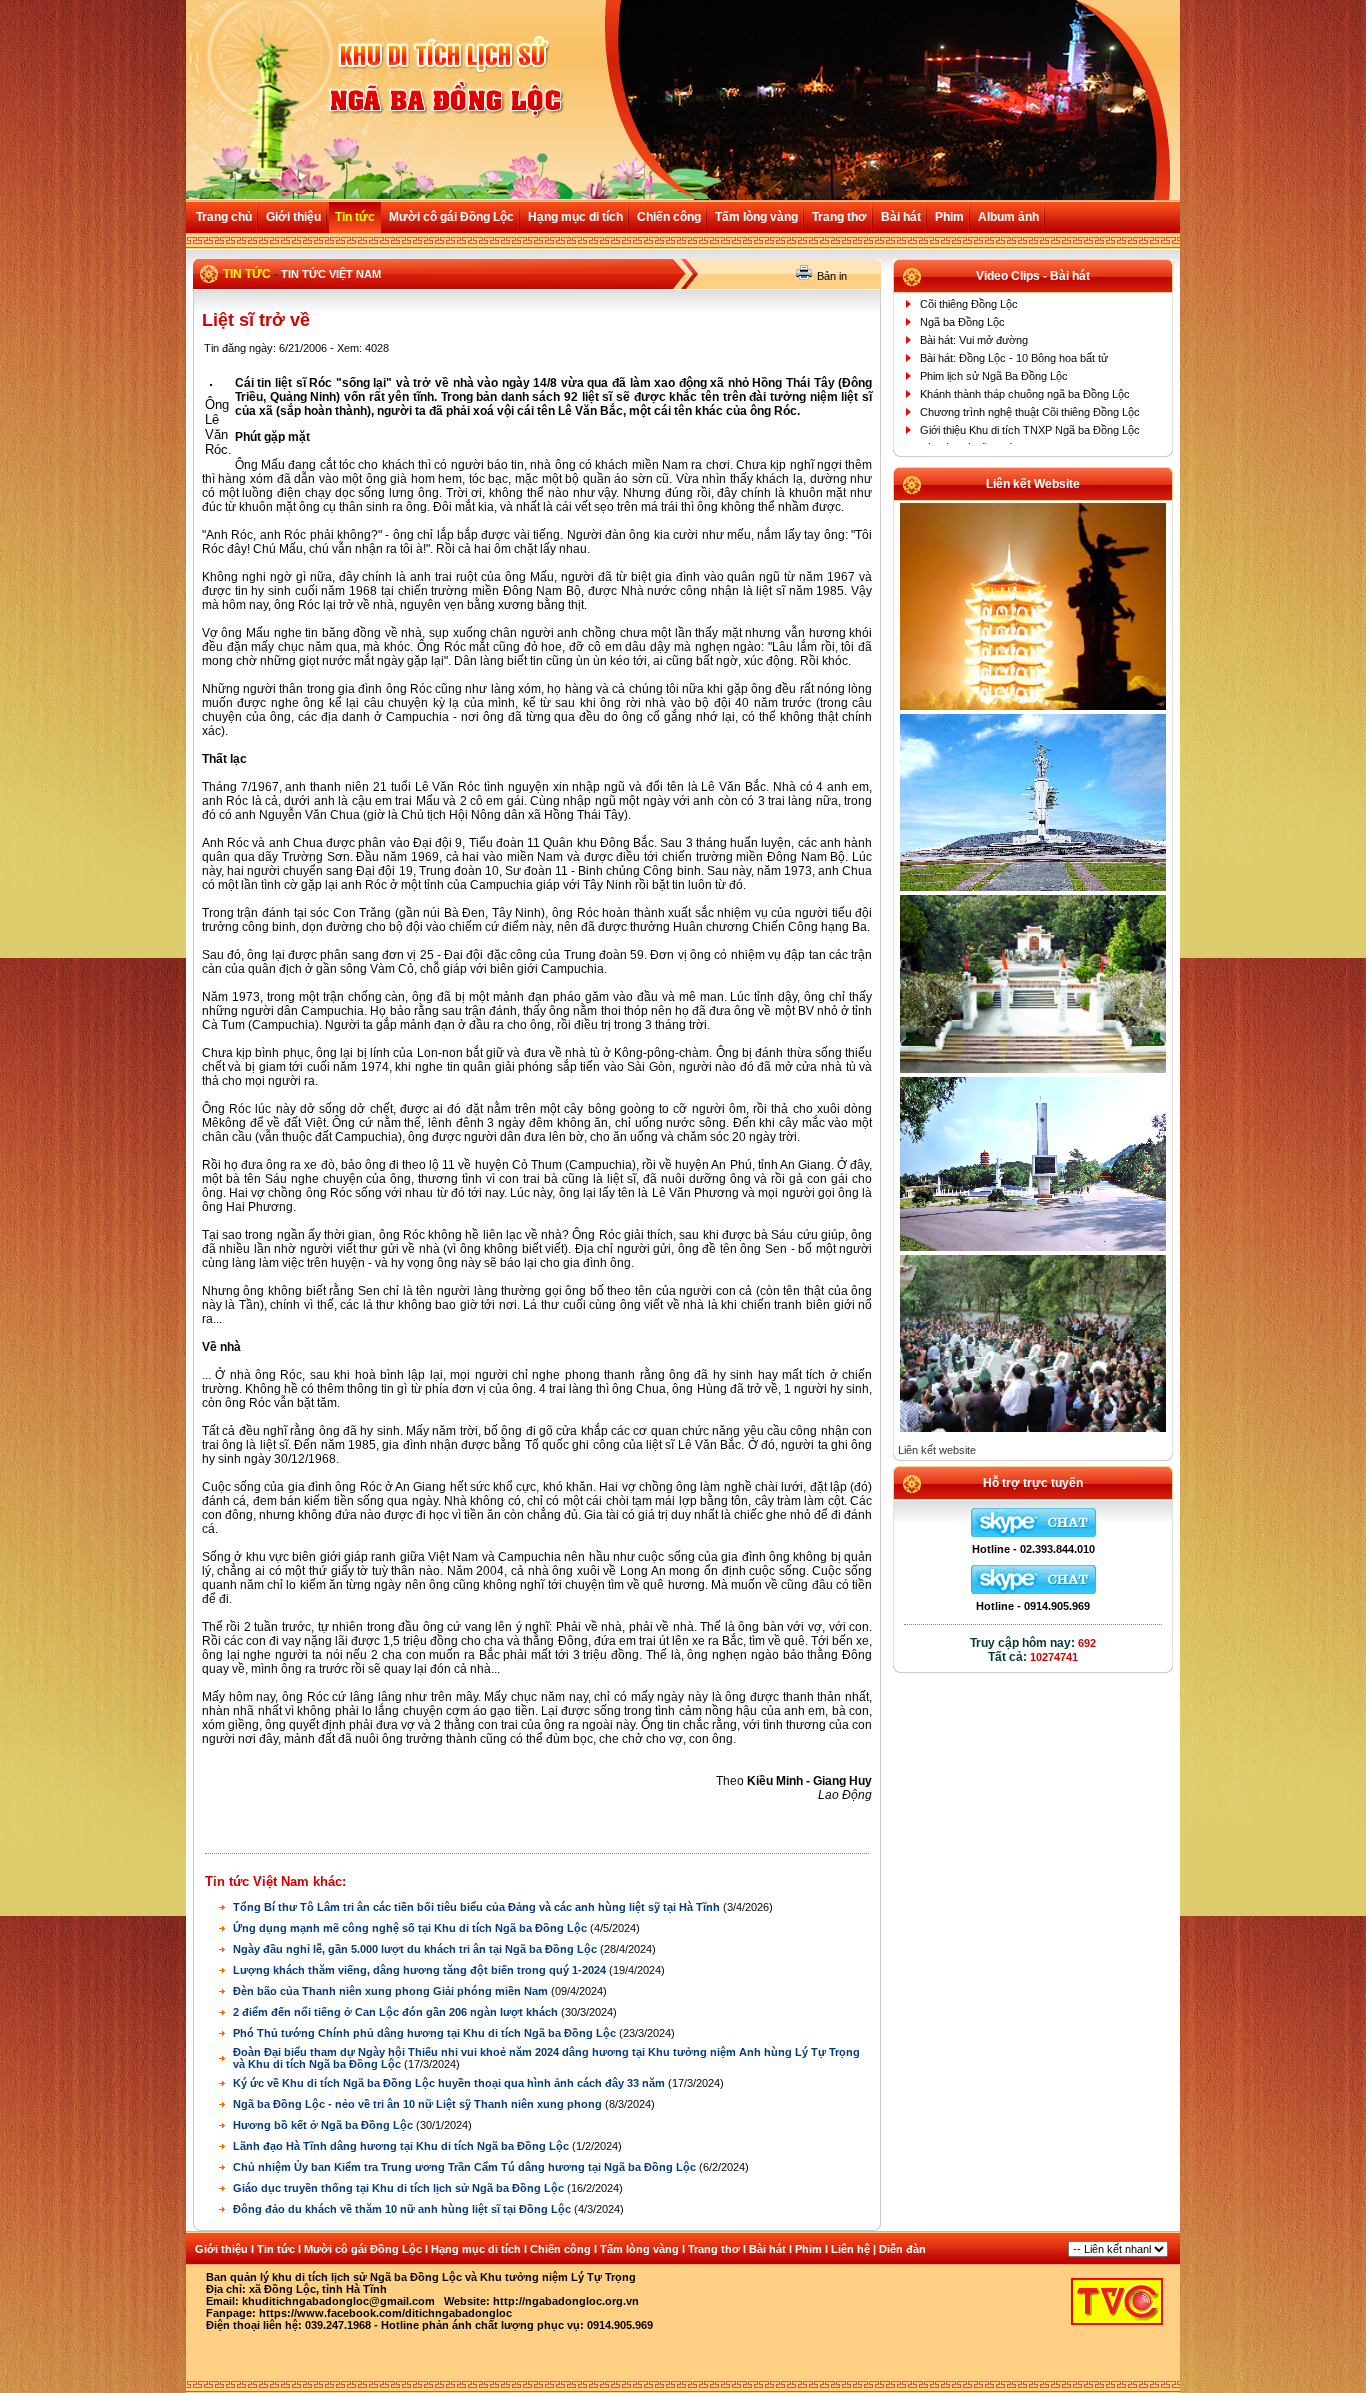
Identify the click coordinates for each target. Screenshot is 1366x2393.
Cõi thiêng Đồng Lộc (969, 304)
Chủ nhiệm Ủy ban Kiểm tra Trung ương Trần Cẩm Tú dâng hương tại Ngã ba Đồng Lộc (466, 2167)
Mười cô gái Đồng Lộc (451, 217)
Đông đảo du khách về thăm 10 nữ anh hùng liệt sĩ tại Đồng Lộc (403, 2209)
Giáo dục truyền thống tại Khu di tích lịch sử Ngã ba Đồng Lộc (400, 2188)
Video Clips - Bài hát (1033, 276)
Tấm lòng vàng (756, 217)
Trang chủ (224, 217)
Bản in (832, 276)
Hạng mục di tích (575, 217)
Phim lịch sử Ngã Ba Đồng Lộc (994, 376)
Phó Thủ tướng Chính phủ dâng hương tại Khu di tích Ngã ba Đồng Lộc (426, 2033)
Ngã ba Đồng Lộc (962, 322)
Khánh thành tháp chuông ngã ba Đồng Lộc (1025, 394)
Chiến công (669, 217)
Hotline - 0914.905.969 (1033, 1606)
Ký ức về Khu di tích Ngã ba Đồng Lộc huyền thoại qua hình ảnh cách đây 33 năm (450, 2083)
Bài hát (901, 217)
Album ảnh (1008, 217)
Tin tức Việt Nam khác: (275, 1881)
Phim (949, 217)
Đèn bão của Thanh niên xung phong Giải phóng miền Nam (392, 1991)
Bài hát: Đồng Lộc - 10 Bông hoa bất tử (1014, 358)
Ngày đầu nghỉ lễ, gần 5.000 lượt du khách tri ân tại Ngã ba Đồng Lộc (416, 1949)
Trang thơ (839, 217)
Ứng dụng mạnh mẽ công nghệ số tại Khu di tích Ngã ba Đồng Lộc (411, 1928)
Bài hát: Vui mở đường (974, 340)
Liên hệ (850, 2249)
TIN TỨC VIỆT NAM (331, 274)
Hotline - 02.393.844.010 (1033, 1549)
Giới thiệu (293, 217)
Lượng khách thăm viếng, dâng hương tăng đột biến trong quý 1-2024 (421, 1970)
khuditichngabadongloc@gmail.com (338, 2301)
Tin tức (355, 217)
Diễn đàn (902, 2249)
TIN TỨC (247, 274)
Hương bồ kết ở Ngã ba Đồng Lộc (324, 2125)
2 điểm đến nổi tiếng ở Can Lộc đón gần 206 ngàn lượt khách (397, 2012)
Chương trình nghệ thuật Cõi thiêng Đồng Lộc (1030, 412)
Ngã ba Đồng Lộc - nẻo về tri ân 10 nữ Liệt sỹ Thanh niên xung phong (419, 2104)
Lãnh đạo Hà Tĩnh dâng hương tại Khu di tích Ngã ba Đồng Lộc (402, 2146)
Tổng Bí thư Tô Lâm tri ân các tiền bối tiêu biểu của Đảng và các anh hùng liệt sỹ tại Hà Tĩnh (478, 1907)
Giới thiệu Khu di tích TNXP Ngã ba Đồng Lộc (1030, 430)
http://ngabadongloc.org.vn (566, 2301)
